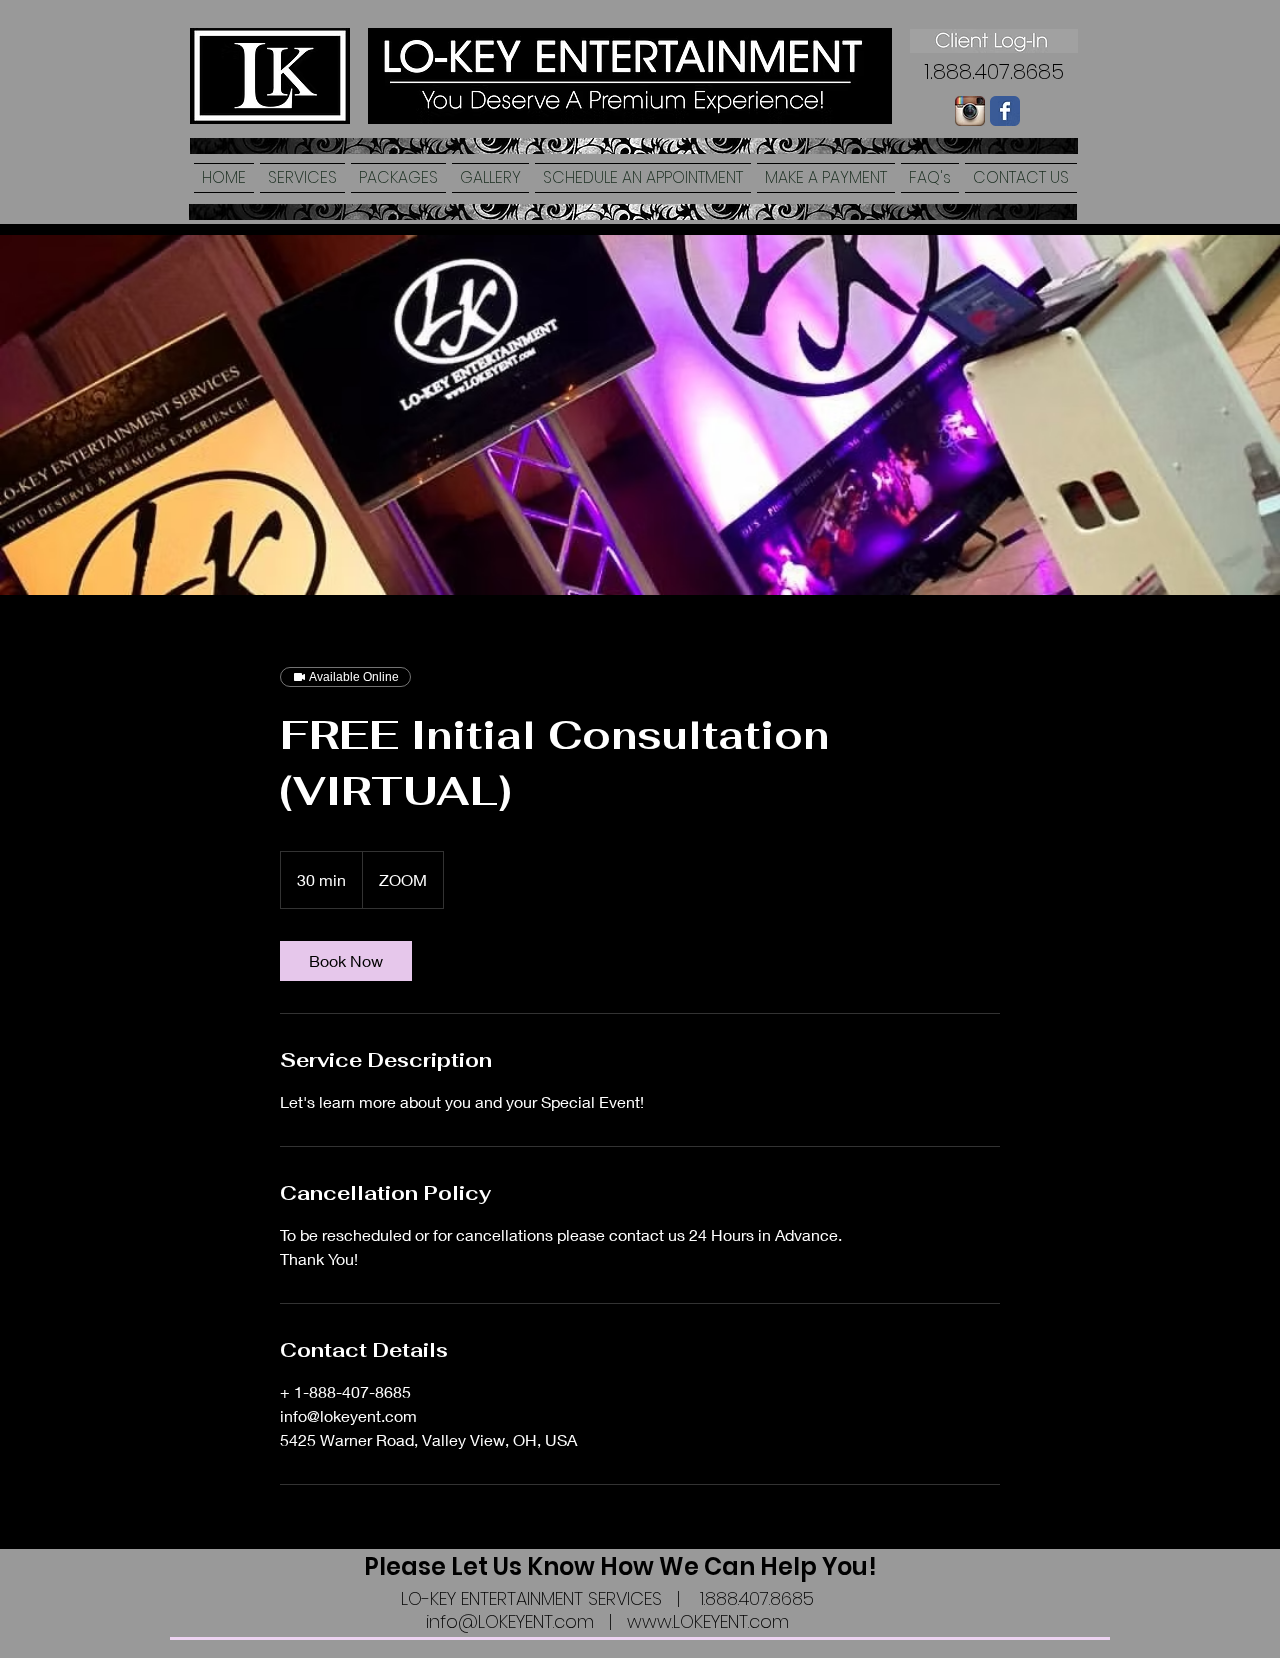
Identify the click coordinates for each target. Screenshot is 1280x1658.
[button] (302, 178)
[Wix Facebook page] (1005, 111)
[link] (346, 961)
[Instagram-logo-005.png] (970, 111)
